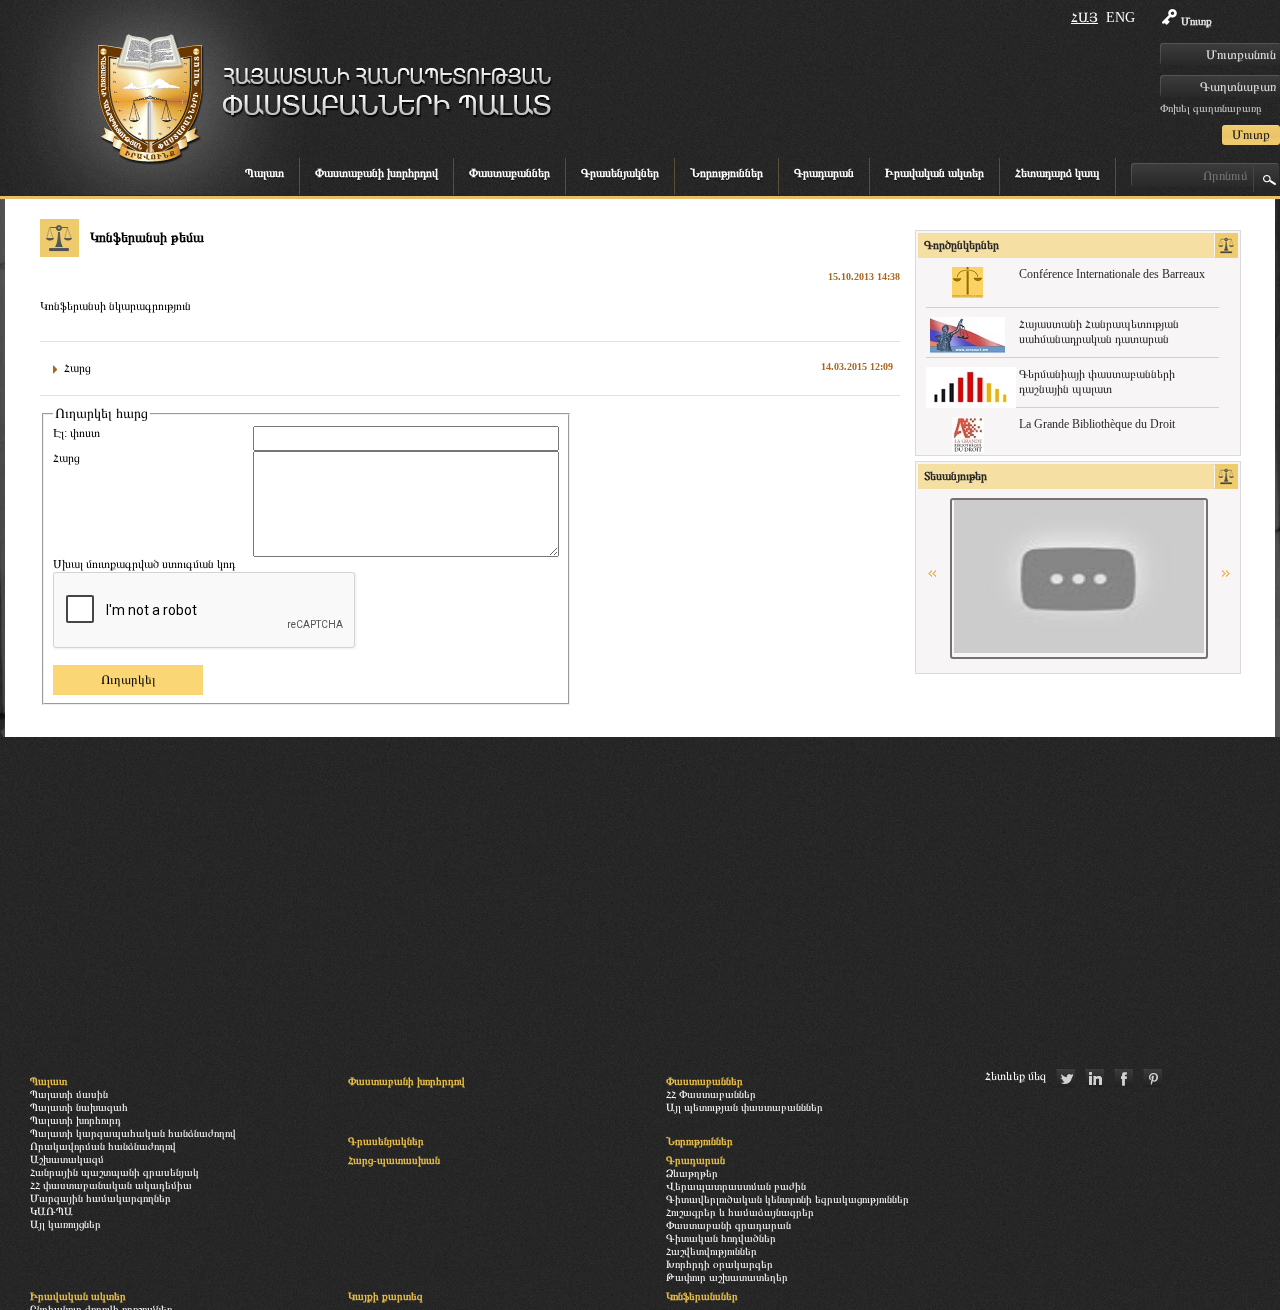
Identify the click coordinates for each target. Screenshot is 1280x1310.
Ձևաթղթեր (692, 1173)
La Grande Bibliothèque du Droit (1097, 424)
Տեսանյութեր (955, 476)
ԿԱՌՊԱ (51, 1211)
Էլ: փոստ (76, 433)
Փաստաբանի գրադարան (728, 1225)
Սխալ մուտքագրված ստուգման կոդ (144, 564)
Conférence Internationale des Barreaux (1112, 274)
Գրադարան (824, 173)
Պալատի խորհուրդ (75, 1120)
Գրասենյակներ (620, 173)
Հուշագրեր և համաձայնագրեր (740, 1212)
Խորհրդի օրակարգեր (719, 1264)
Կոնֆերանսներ (702, 1296)
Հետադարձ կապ (1057, 173)
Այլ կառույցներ (65, 1224)
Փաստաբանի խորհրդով (376, 173)
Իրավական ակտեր (934, 173)
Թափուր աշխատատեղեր (727, 1277)
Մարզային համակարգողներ (100, 1198)
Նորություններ (726, 173)
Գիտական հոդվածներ (721, 1238)
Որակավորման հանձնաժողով (103, 1146)
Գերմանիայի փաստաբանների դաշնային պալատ (1097, 381)
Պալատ (264, 173)
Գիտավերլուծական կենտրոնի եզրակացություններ (787, 1199)
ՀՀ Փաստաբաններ (711, 1094)
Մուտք (1196, 21)
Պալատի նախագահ (79, 1107)
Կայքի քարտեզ (385, 1296)
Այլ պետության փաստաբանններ (744, 1107)
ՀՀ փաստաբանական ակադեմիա (111, 1185)
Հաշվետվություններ (711, 1251)
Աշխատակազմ (67, 1159)
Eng (1120, 17)
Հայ (1084, 17)
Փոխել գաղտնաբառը (1210, 108)
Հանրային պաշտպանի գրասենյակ (114, 1172)
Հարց (66, 458)
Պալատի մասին (69, 1094)
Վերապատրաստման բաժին (736, 1186)
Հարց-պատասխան (394, 1160)
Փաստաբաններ (509, 173)
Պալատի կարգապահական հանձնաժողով (133, 1133)
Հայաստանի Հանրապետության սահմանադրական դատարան (1099, 331)
